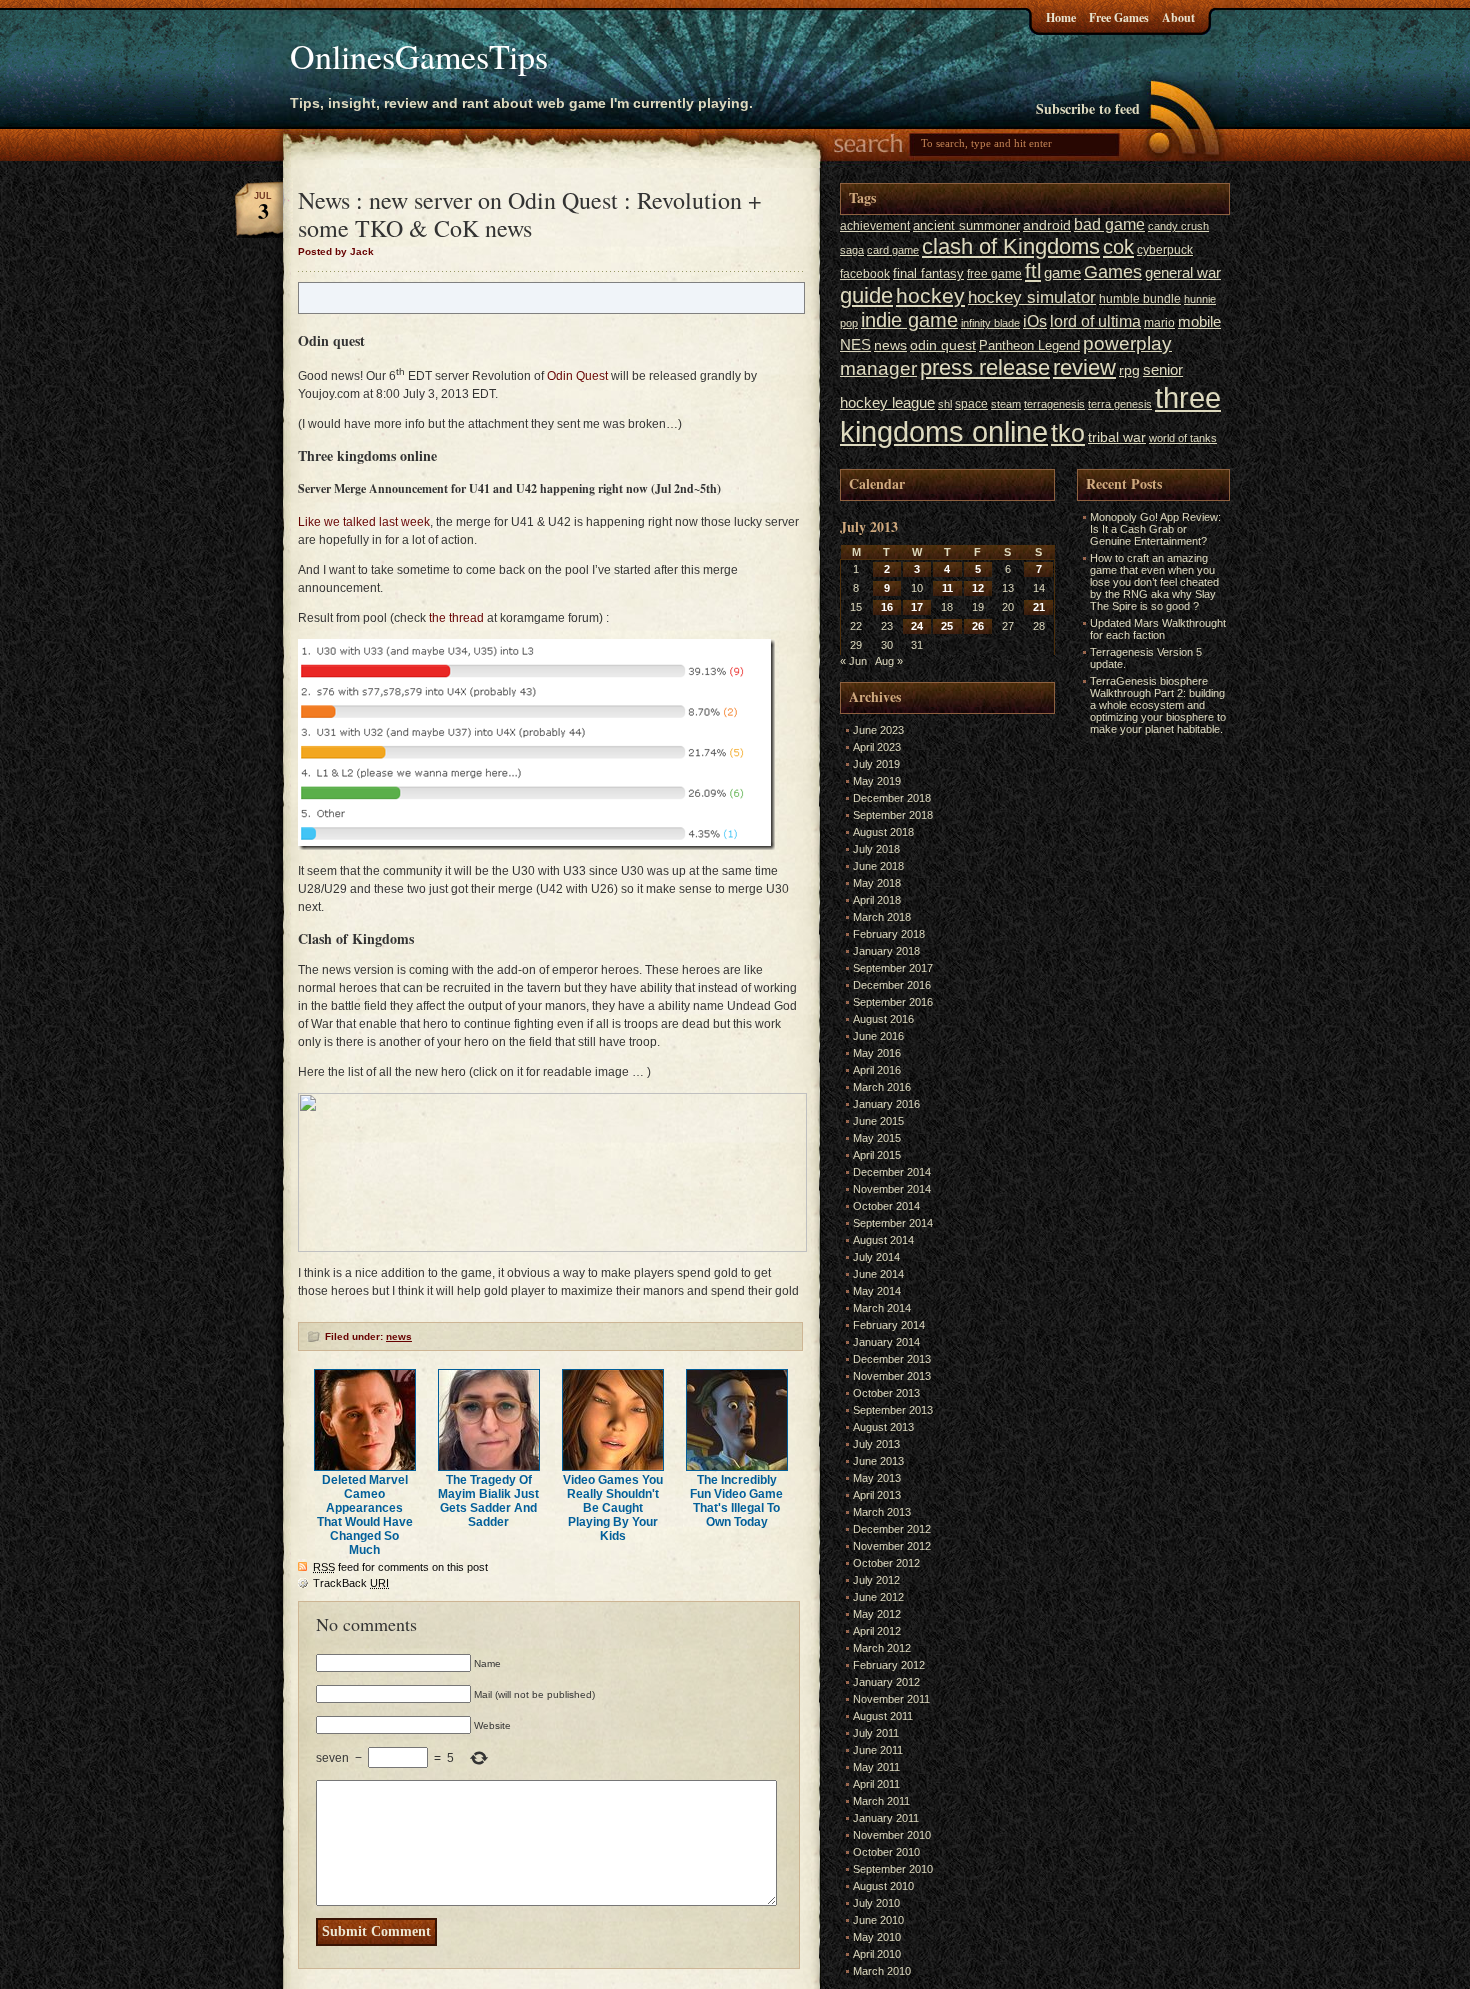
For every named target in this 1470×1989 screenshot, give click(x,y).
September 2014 (893, 1223)
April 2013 (877, 1495)
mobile (1199, 322)
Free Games (1119, 17)
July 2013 (876, 1444)
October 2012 (886, 1563)
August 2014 (883, 1240)
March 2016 (882, 1087)
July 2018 (876, 849)
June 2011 (878, 1750)
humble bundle (1140, 299)
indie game (909, 320)
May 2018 (877, 883)
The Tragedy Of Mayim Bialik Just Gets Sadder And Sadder (488, 1501)
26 (978, 626)
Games (1113, 272)
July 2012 (876, 1580)
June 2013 (878, 1461)
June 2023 (878, 730)
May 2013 (877, 1478)
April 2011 (876, 1784)
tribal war (1117, 437)
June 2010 (878, 1920)
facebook (865, 274)
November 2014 (892, 1189)
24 (917, 626)
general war (1183, 272)
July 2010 (876, 1903)
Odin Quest (577, 376)
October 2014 (886, 1206)
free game (994, 274)
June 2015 (878, 1121)
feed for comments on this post (400, 1567)
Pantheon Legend (1029, 345)
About (1178, 17)
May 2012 (877, 1614)
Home (1061, 17)
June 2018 (878, 866)
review (1084, 368)
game (1062, 272)
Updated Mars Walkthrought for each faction (1158, 629)
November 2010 (892, 1835)
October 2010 (886, 1852)
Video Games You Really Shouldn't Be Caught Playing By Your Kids (613, 1508)
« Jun (853, 661)
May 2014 (877, 1291)
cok (1118, 247)
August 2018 (883, 832)
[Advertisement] (1137, 1040)
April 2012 (877, 1631)
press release (985, 367)
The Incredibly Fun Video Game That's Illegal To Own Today (736, 1501)
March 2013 (882, 1512)
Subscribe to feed (1088, 108)
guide (866, 295)
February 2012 (889, 1665)
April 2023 (877, 747)
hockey (930, 295)
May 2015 (877, 1138)
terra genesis (1120, 404)
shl (945, 404)
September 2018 (893, 815)
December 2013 (892, 1359)
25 (947, 626)
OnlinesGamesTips (419, 56)
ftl (1033, 271)
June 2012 (878, 1597)
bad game (1109, 224)
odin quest (943, 345)
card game (893, 250)
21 (1039, 607)
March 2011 (881, 1801)
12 (978, 588)
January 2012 (886, 1682)
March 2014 (882, 1308)
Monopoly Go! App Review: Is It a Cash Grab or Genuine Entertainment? (1155, 529)
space (971, 404)
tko (1068, 433)
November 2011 (891, 1699)
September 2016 (893, 1002)
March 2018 (882, 917)
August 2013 (883, 1427)
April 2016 (877, 1070)
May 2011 (876, 1767)
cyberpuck (1165, 250)
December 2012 (892, 1529)
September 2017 (893, 968)
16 (887, 607)
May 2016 (877, 1053)
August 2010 (883, 1886)
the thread (456, 618)
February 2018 (889, 934)
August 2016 (883, 1019)
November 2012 (892, 1546)
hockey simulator (1032, 297)
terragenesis (1054, 404)
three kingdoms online (1030, 414)
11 (947, 588)
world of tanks (1183, 438)
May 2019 (877, 781)
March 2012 (882, 1648)
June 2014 (878, 1274)
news (399, 1336)
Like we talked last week (364, 522)
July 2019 (876, 764)
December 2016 (892, 985)
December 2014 (892, 1172)
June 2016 (878, 1036)
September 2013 (893, 1410)
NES (855, 344)
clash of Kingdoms (1011, 246)
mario (1159, 323)
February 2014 (889, 1325)
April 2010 (877, 1954)
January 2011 (886, 1818)
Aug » (889, 661)
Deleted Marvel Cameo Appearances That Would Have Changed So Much (365, 1515)
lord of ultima (1095, 321)
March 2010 (882, 1971)
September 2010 (893, 1869)
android (1047, 225)
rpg (1129, 370)
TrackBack (351, 1583)
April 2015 (877, 1155)
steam (1006, 404)
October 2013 (886, 1393)
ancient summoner (966, 225)
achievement (875, 226)
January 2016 (886, 1104)
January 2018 (886, 951)
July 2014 (876, 1257)
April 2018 (877, 900)
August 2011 (883, 1716)
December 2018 (892, 798)
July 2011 (876, 1733)
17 (917, 607)
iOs (1035, 321)
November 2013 (892, 1376)
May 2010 (877, 1937)
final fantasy (928, 273)
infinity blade (990, 323)
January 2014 (886, 1342)
